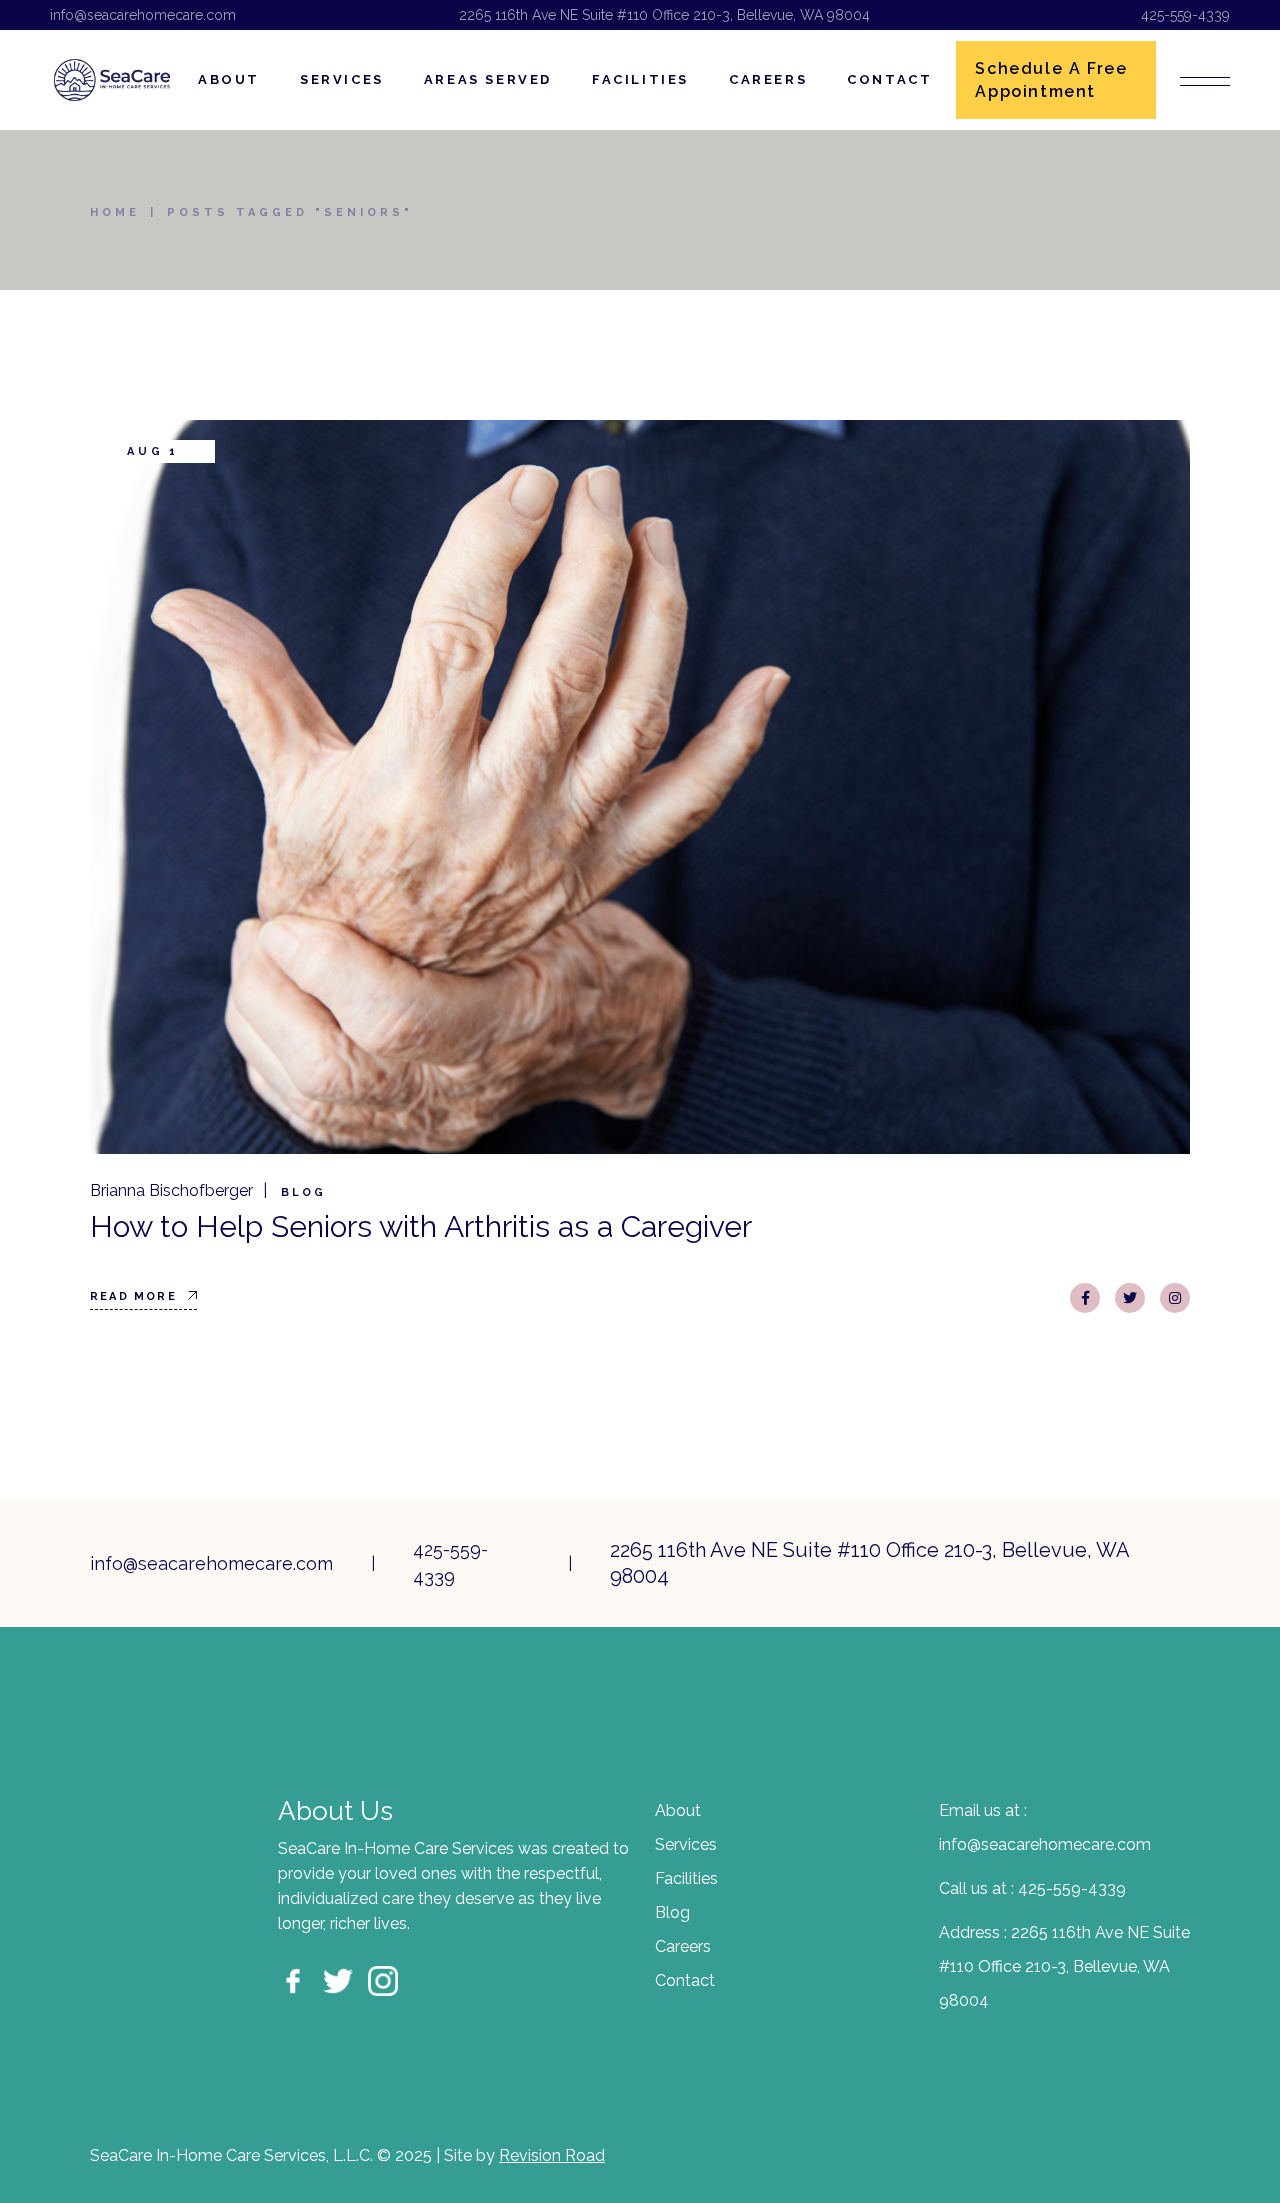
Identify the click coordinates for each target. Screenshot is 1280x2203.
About (678, 1810)
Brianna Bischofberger (171, 1190)
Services (686, 1844)
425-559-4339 (1185, 15)
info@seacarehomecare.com (143, 15)
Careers (683, 1946)
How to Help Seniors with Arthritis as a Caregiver (421, 1226)
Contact (685, 1980)
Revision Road (552, 2155)
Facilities (686, 1878)
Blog (303, 1192)
